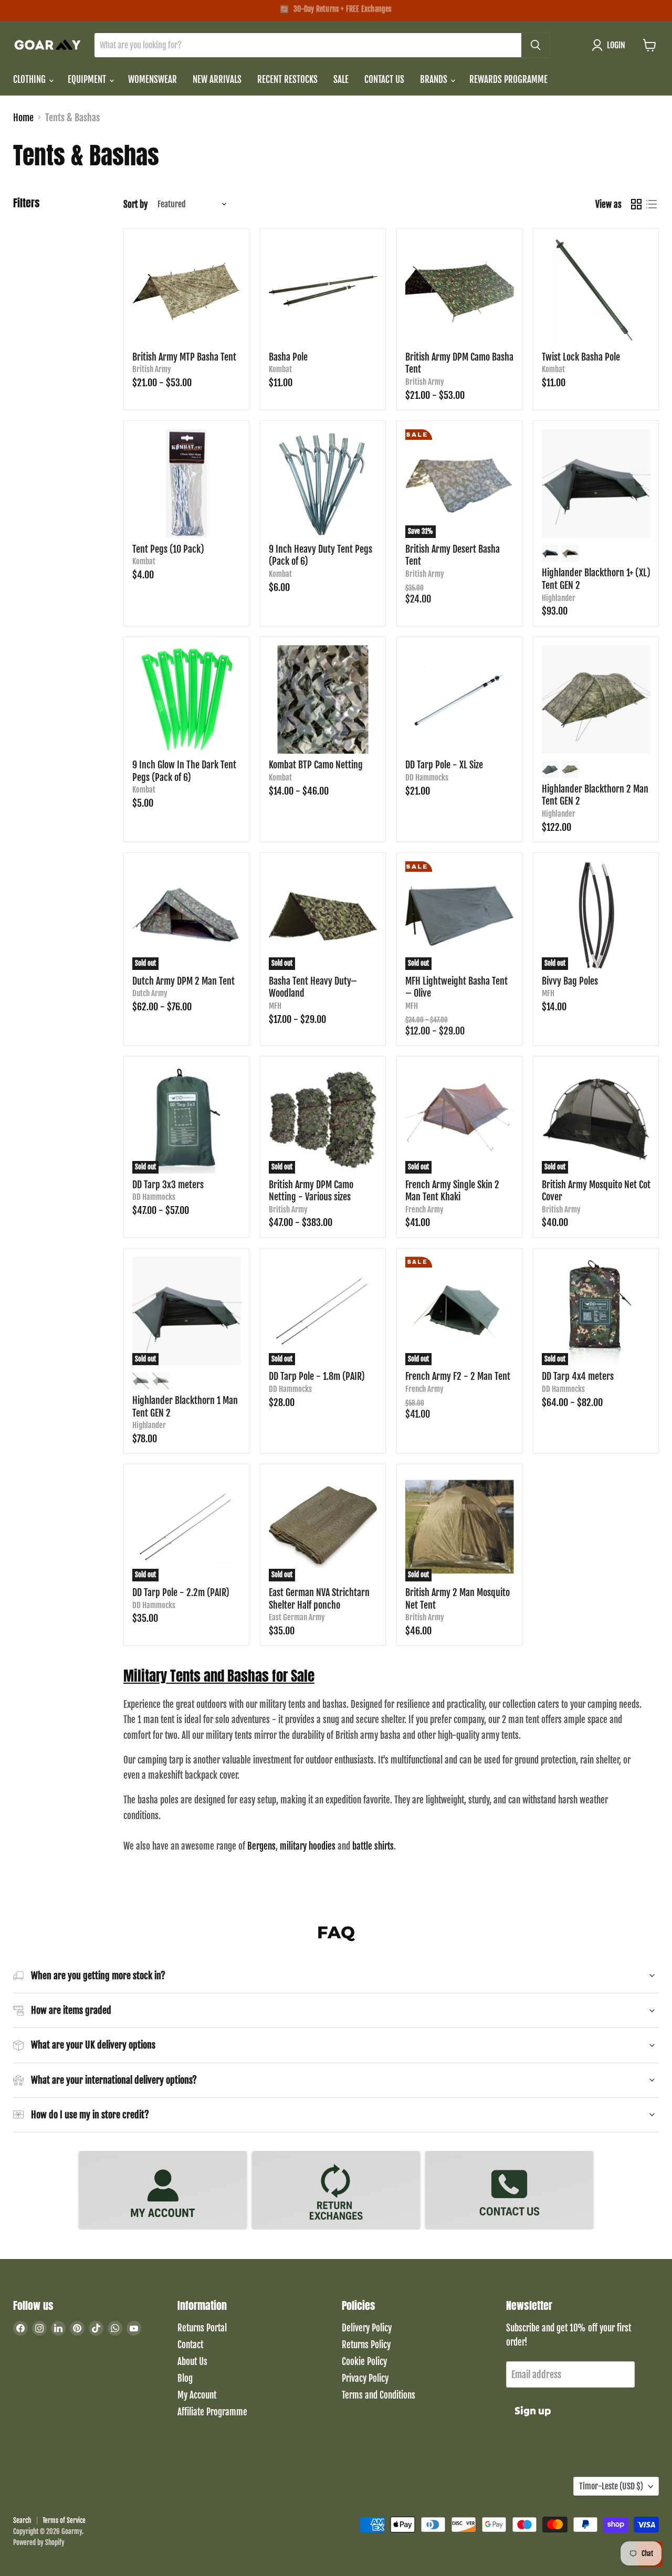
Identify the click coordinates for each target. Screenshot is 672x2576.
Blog (185, 2378)
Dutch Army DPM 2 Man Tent (183, 981)
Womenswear (153, 80)
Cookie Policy (364, 2362)
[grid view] (636, 204)
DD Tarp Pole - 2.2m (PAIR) (181, 1592)
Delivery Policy (367, 2328)
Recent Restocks (287, 80)
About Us (192, 2362)
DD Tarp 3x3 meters (168, 1185)
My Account (197, 2395)
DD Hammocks (427, 778)
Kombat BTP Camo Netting (316, 765)
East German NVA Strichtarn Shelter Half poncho (319, 1599)
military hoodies (308, 1846)
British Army (152, 369)
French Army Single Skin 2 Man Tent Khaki (452, 1191)
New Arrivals (217, 80)
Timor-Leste (611, 2486)
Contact (190, 2345)
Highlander (559, 598)
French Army (424, 1210)
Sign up (533, 2411)
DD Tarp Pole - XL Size (444, 765)
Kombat (280, 369)
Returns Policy (366, 2345)
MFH (275, 1006)
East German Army (297, 1617)
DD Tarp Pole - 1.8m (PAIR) (317, 1376)
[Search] (535, 45)
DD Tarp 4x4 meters (578, 1376)
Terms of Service (64, 2520)
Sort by (135, 204)
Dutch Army (150, 993)
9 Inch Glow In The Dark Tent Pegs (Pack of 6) (184, 771)
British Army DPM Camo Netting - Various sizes (311, 1191)
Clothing (30, 80)
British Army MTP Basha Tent (184, 357)
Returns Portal (202, 2328)
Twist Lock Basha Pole (581, 357)
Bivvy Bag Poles (570, 981)
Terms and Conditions (379, 2395)
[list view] (651, 204)
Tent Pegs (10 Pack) (168, 549)
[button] (611, 45)
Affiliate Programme (212, 2412)
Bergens (261, 1846)
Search (22, 2520)
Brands (435, 80)
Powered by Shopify (39, 2542)
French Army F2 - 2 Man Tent (458, 1376)
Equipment (88, 80)
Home (23, 118)
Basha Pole (288, 357)
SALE (341, 80)
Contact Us (384, 80)
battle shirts (373, 1846)
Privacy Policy (365, 2378)
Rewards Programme (508, 80)
